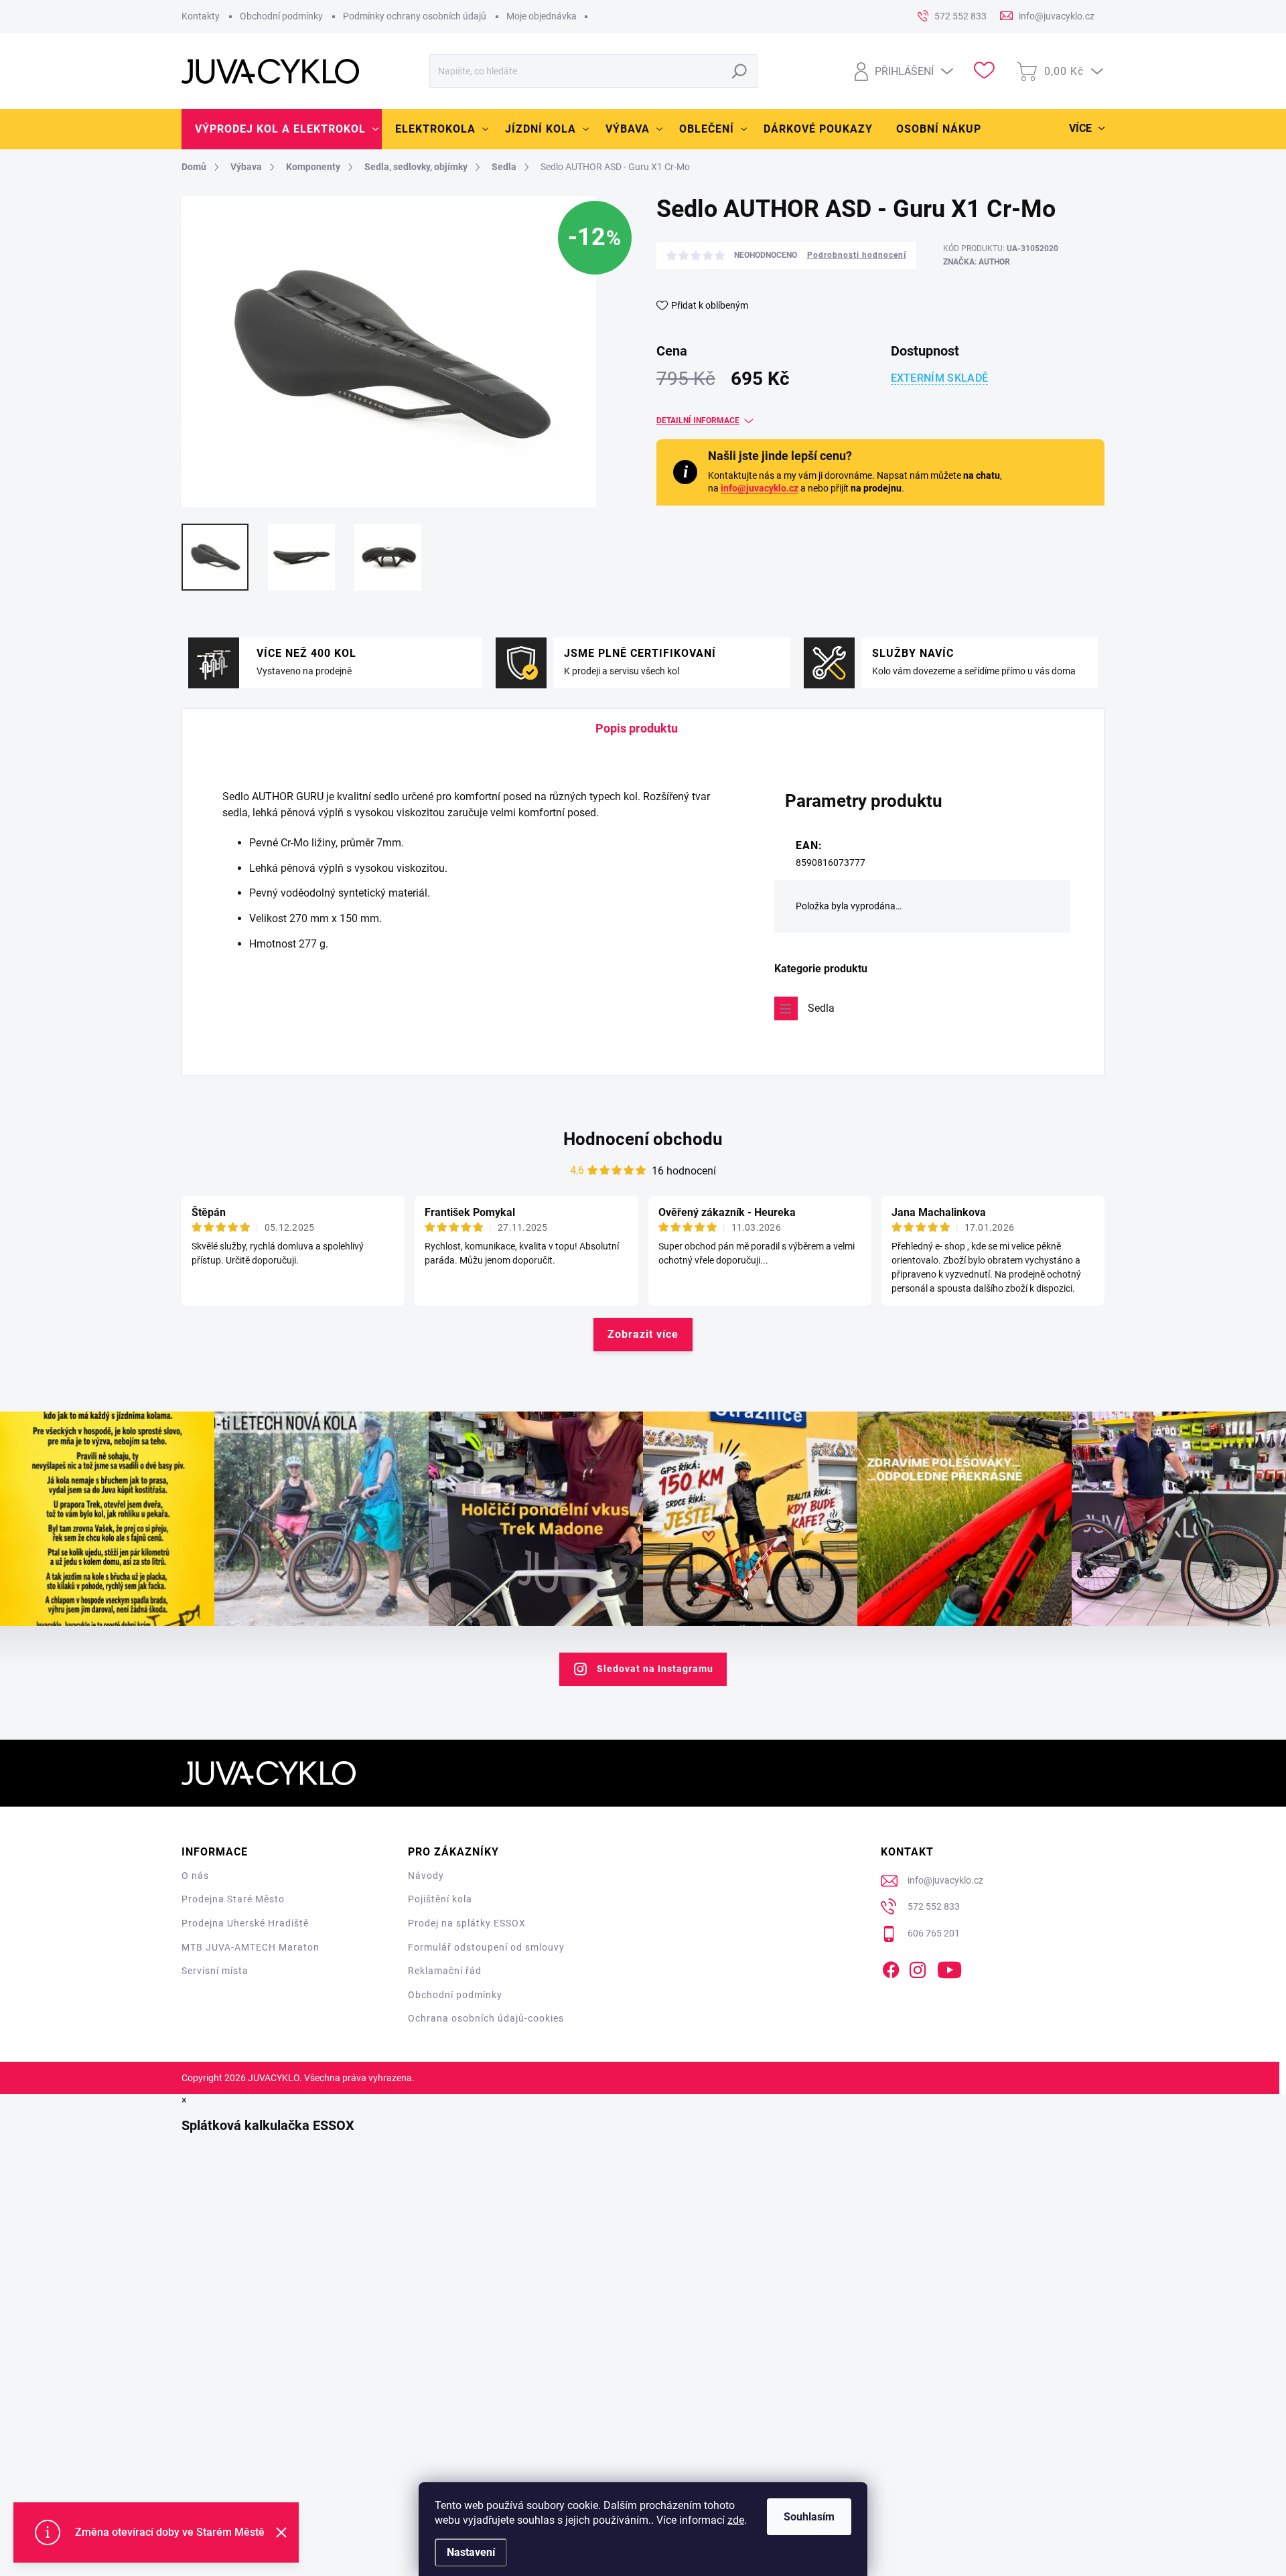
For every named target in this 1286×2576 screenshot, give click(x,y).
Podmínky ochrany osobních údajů (415, 16)
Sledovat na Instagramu (655, 1669)
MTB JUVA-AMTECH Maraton (251, 1947)
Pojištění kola (440, 1899)
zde (736, 2520)
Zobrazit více (643, 1334)
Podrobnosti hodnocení (857, 255)
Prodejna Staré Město (233, 1899)
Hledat (740, 71)
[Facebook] (891, 1967)
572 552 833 (934, 1906)
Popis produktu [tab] (637, 728)
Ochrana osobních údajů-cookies (486, 2018)
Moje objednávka (542, 16)
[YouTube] (949, 1967)
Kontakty (201, 16)
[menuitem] (282, 129)
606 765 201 (934, 1933)
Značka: (977, 262)
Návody (426, 1876)
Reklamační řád (445, 1971)
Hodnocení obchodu (643, 1139)
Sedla (821, 1008)
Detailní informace (698, 421)
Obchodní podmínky (281, 16)
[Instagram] (918, 1967)
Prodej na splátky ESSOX (467, 1923)
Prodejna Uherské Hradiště (245, 1923)
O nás (195, 1876)
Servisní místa (215, 1971)
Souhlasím (809, 2517)
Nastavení (471, 2552)
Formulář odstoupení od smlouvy (486, 1947)
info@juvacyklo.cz (760, 488)
